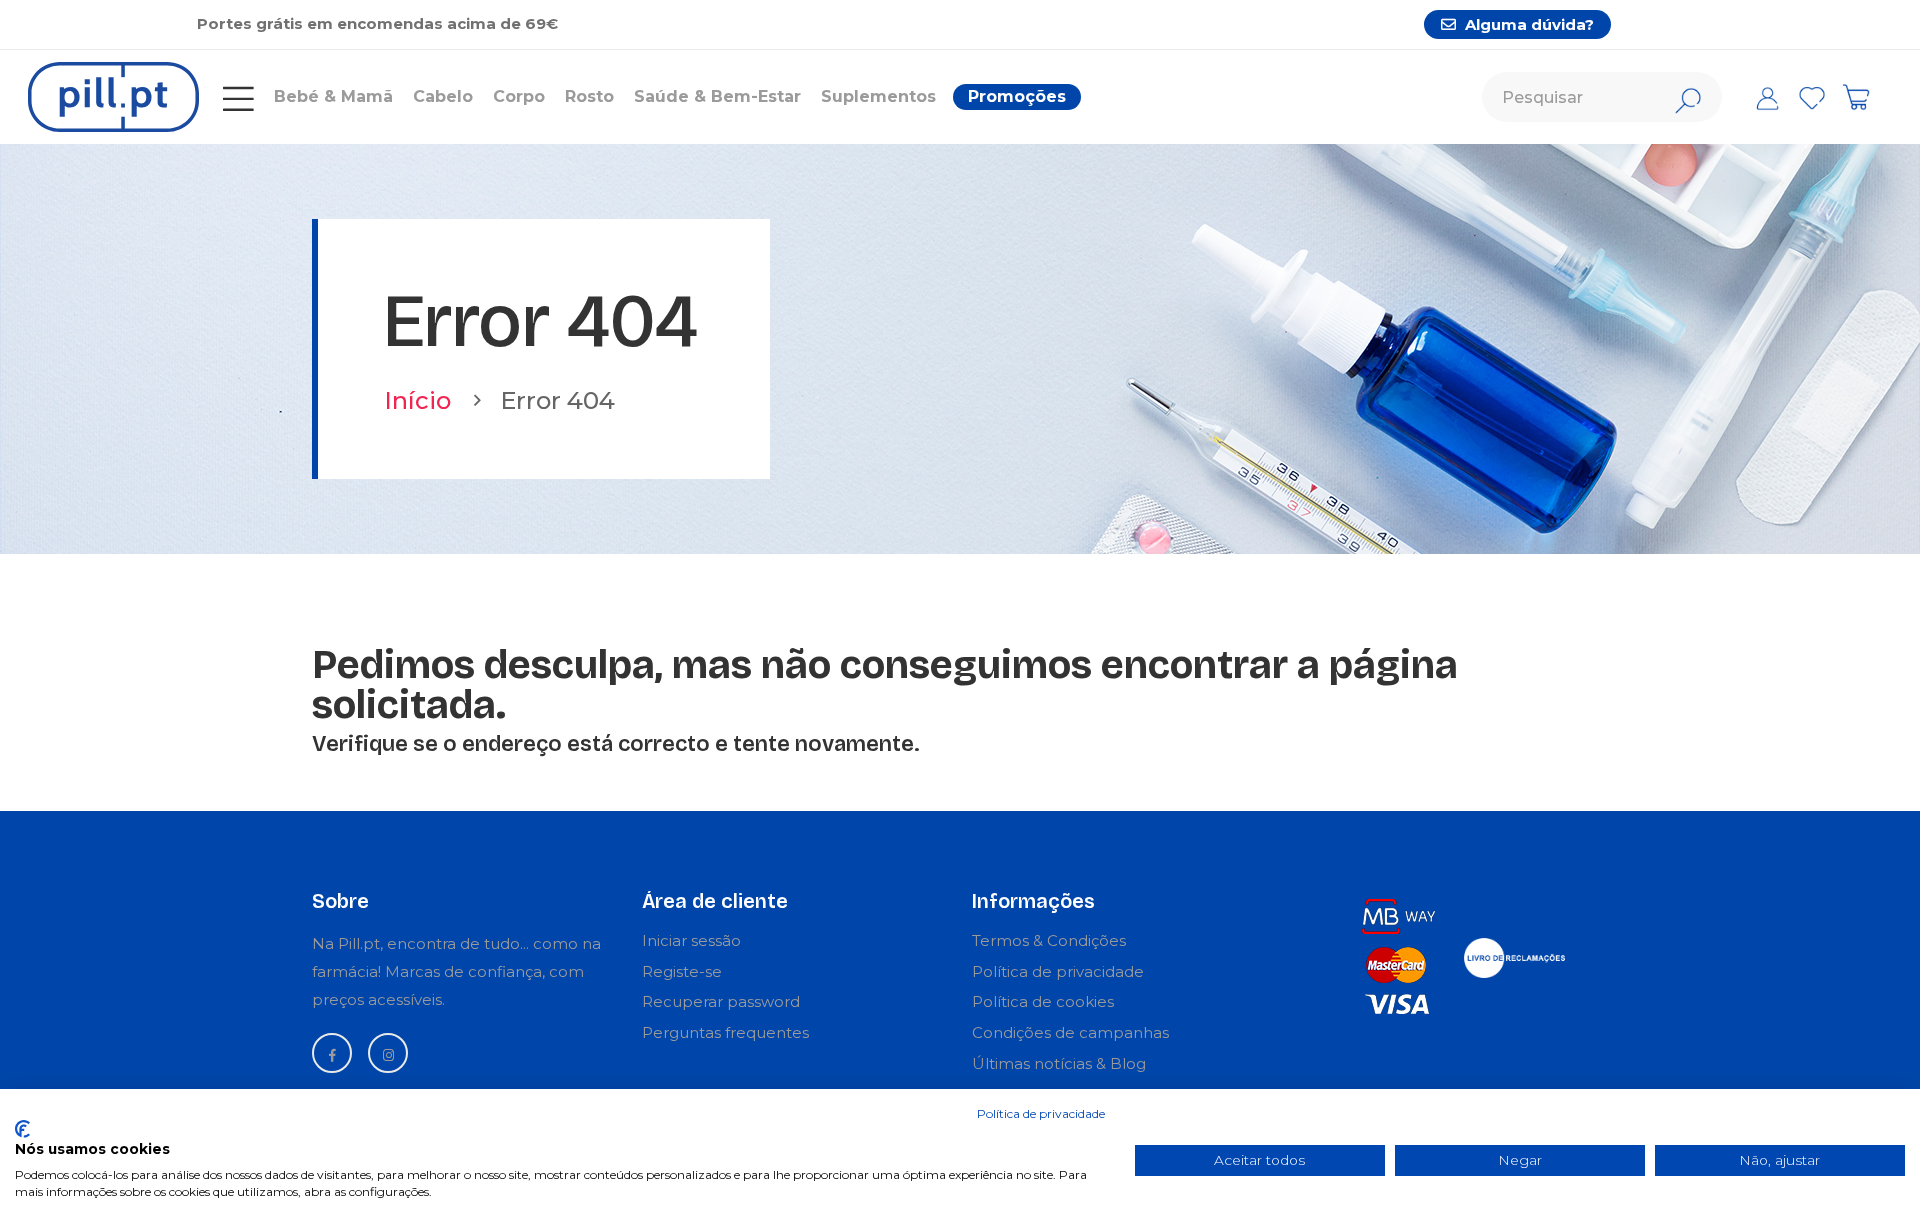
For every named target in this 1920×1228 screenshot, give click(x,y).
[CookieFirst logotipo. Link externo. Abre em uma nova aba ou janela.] (22, 1129)
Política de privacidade (1058, 971)
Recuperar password (721, 1001)
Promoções (1017, 96)
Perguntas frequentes (725, 1032)
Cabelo (443, 96)
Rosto (589, 96)
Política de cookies (1043, 1001)
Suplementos (878, 96)
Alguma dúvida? (1527, 24)
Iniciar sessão (691, 940)
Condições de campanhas (1070, 1032)
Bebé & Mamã (333, 96)
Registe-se (682, 971)
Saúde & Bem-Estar (717, 96)
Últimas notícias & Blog (1059, 1063)
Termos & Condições (1049, 940)
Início (417, 400)
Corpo (519, 96)
